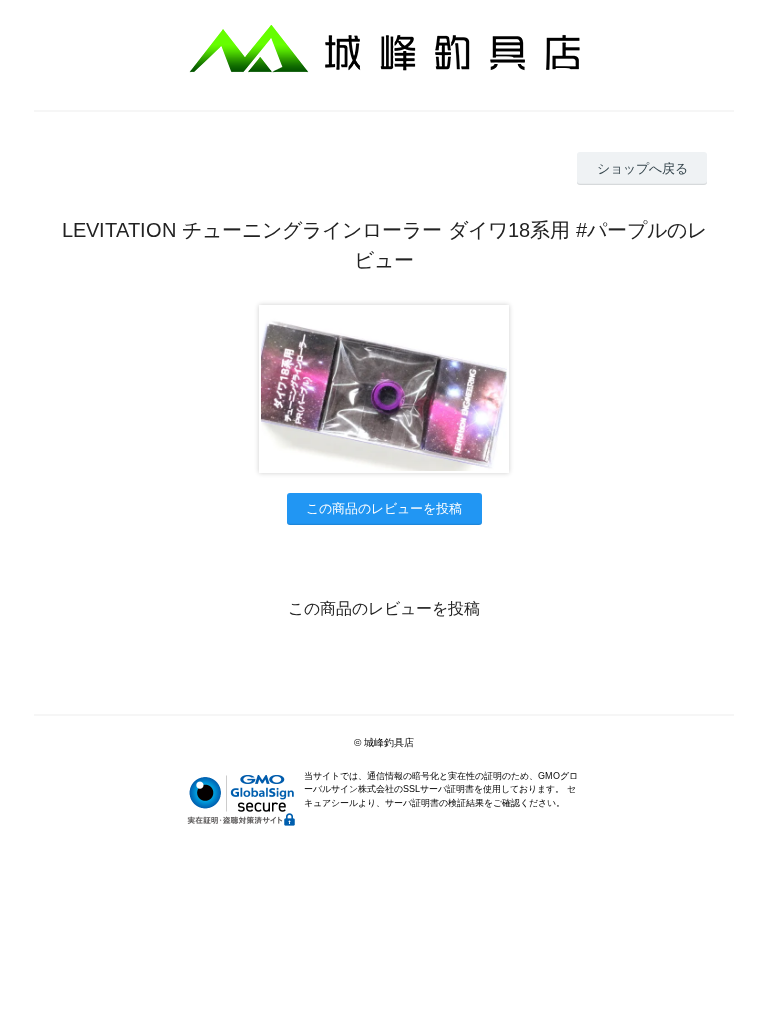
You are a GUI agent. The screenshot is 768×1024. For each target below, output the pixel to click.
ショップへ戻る (642, 168)
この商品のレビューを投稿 (384, 508)
